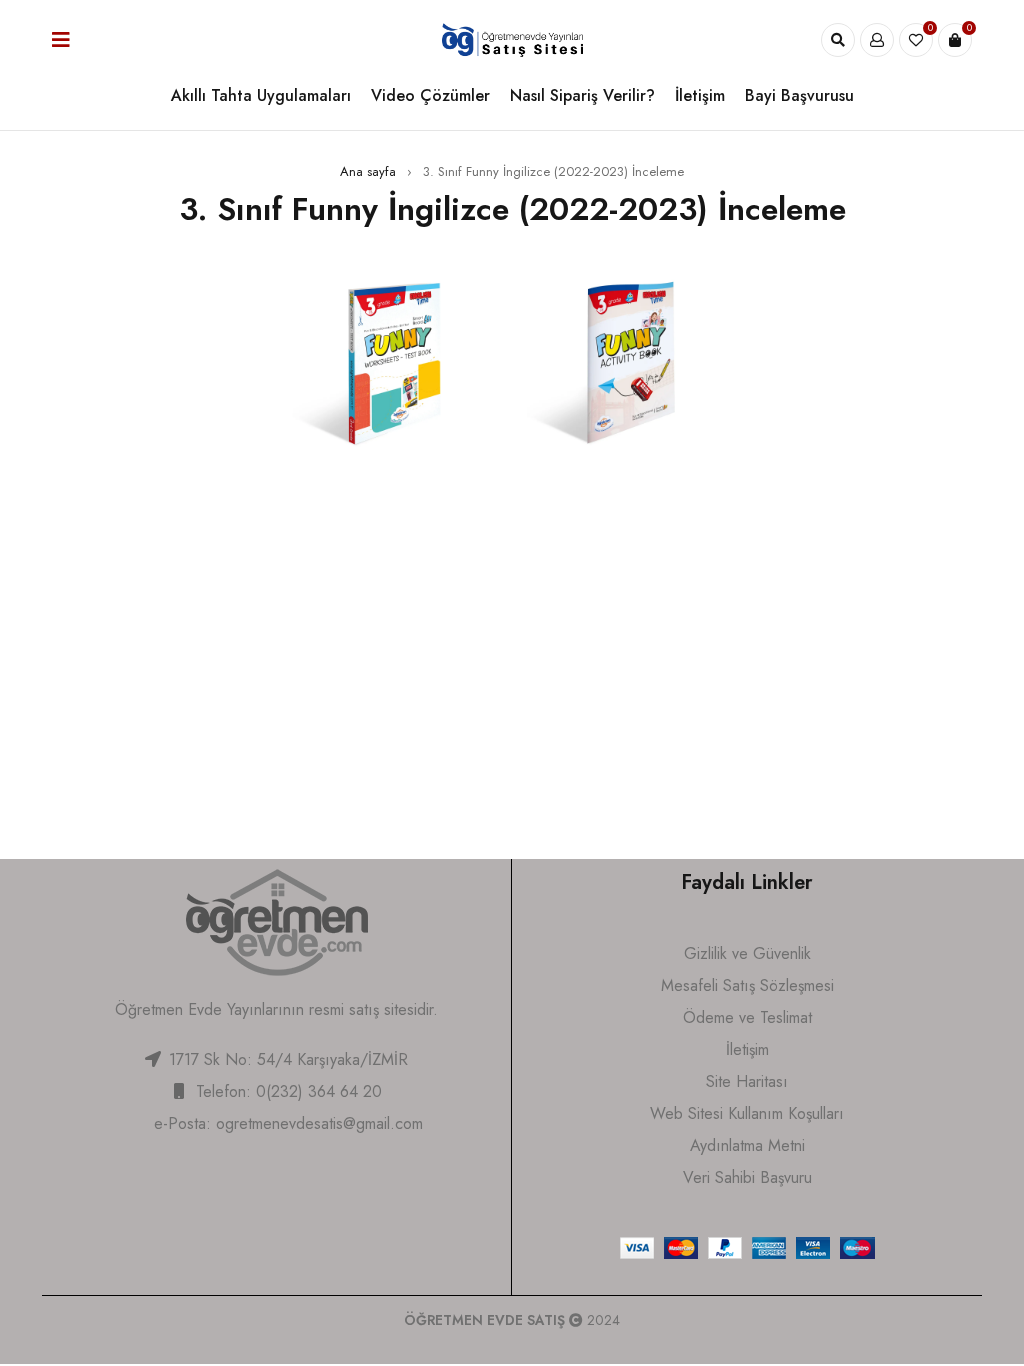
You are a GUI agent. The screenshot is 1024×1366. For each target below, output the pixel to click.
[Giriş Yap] (877, 40)
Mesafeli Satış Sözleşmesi (747, 985)
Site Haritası (747, 1081)
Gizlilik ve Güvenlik (747, 953)
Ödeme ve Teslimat (747, 1017)
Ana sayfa (368, 171)
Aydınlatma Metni (747, 1145)
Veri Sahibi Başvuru (747, 1177)
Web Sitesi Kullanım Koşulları (747, 1113)
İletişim (747, 1049)
